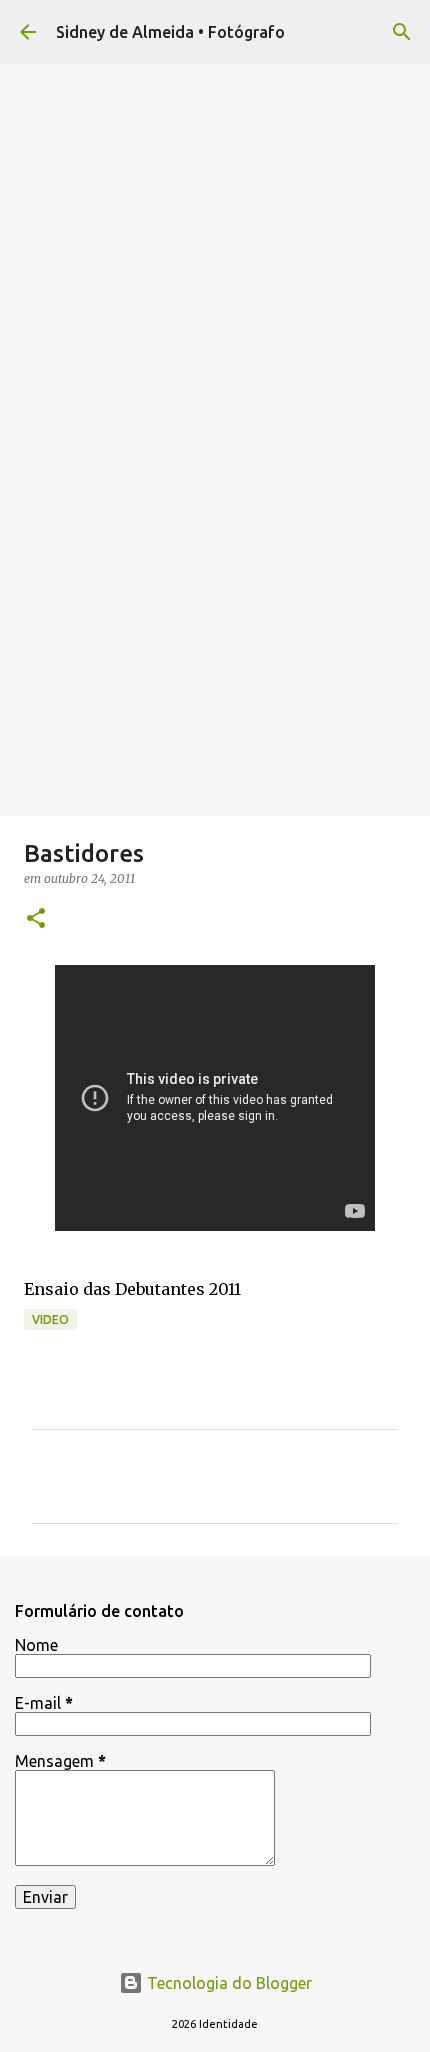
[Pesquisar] (402, 32)
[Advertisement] (215, 591)
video (50, 1319)
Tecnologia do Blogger (227, 1983)
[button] (36, 919)
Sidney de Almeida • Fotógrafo (170, 32)
